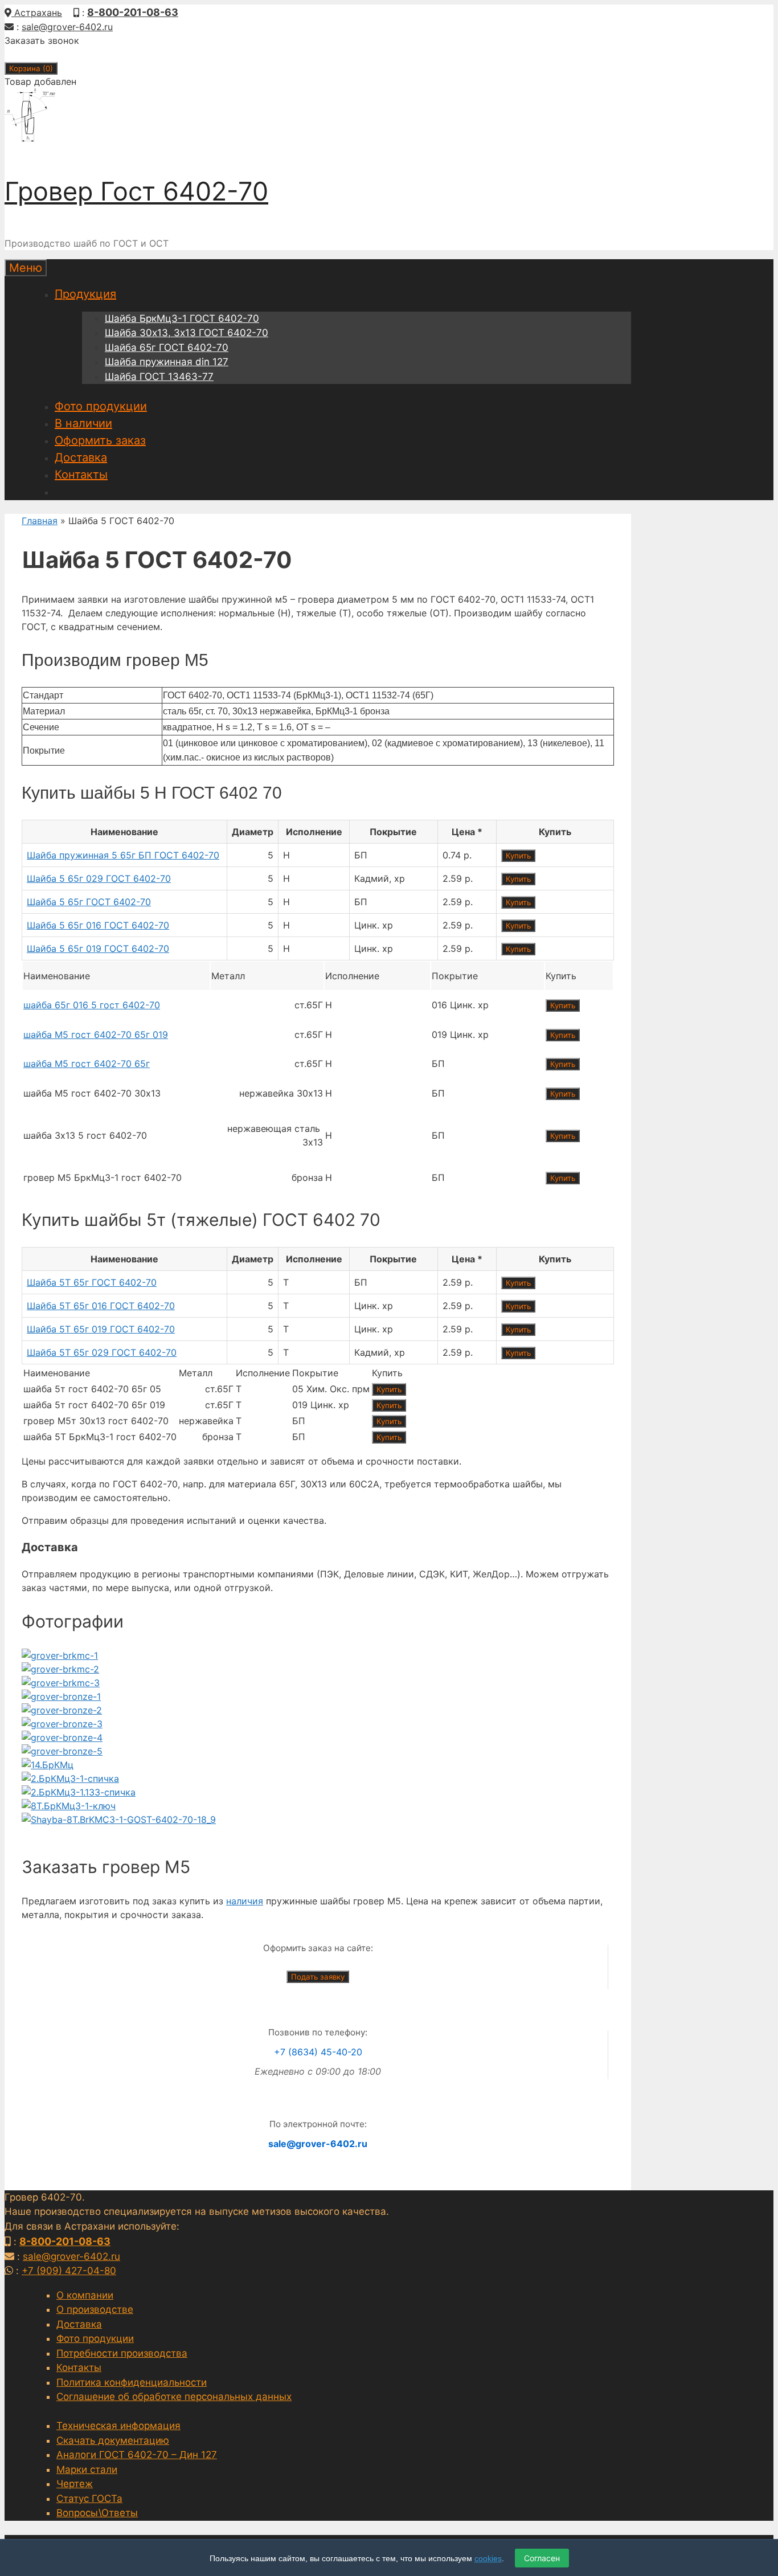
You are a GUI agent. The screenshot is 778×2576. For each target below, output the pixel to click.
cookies (488, 2558)
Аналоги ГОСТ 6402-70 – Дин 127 (137, 2455)
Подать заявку (318, 1977)
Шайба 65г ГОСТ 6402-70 (167, 347)
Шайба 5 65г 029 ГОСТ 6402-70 (99, 878)
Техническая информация (118, 2426)
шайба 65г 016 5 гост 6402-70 (92, 1005)
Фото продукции (101, 406)
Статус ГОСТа (89, 2499)
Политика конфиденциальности (132, 2382)
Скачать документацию (113, 2440)
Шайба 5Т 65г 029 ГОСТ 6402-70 (102, 1352)
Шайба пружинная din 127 (167, 362)
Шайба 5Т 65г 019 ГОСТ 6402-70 (101, 1329)
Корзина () (31, 68)
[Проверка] (60, 1655)
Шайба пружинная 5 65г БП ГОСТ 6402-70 (123, 855)
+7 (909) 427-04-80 (69, 2271)
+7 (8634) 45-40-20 (318, 2052)
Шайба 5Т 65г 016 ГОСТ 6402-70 (101, 1306)
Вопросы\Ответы (97, 2513)
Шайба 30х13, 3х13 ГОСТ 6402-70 (187, 333)
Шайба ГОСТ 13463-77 (159, 377)
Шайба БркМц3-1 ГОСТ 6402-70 (182, 318)
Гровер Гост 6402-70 (136, 191)
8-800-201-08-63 (133, 12)
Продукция (85, 294)
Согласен (542, 2558)
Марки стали (87, 2469)
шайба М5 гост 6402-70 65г (87, 1064)
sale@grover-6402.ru (67, 27)
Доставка (81, 457)
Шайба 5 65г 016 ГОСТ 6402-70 (98, 925)
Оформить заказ (100, 440)
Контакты (81, 475)
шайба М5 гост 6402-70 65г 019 (96, 1035)
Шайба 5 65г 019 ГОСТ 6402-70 (98, 948)
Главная (40, 521)
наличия (245, 1901)
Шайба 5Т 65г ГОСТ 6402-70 (92, 1282)
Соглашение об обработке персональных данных (174, 2397)
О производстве (95, 2309)
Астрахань (37, 13)
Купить (518, 856)
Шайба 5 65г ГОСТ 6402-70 (89, 902)
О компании (85, 2295)
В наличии (83, 423)
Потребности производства (122, 2353)
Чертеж (75, 2484)
